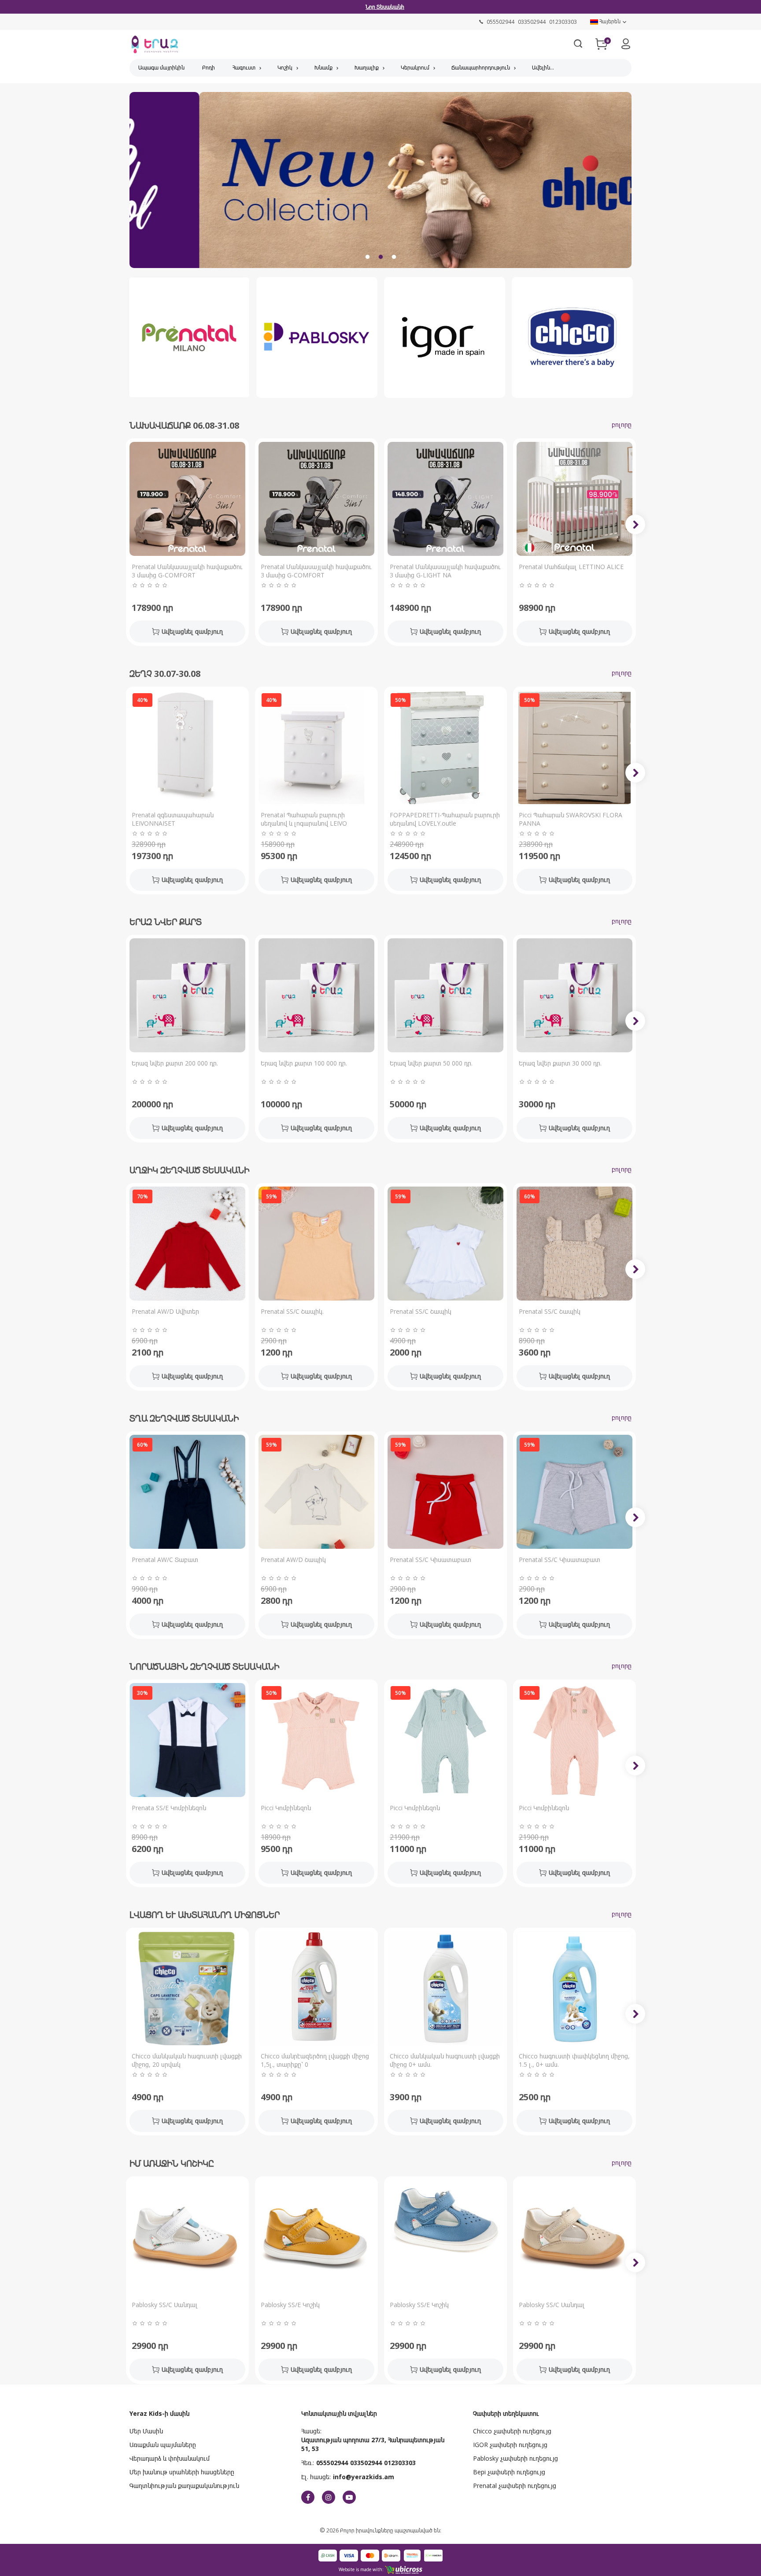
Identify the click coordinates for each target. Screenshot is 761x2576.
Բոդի (209, 68)
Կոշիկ (285, 68)
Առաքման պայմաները (163, 2445)
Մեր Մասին (146, 2431)
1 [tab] (367, 257)
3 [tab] (394, 257)
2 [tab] (380, 257)
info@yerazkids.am (364, 2477)
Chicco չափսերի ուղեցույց (512, 2431)
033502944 (366, 2463)
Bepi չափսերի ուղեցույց (509, 2472)
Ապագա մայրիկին (161, 68)
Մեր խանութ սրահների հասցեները (182, 2472)
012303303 (400, 2463)
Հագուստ (244, 68)
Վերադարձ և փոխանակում (170, 2458)
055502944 (332, 2463)
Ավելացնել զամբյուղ (192, 631)
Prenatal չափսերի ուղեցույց (515, 2486)
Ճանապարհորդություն (481, 68)
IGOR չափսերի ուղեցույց (510, 2445)
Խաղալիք (367, 68)
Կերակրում (415, 68)
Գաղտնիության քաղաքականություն (184, 2486)
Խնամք (323, 68)
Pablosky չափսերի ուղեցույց (515, 2458)
